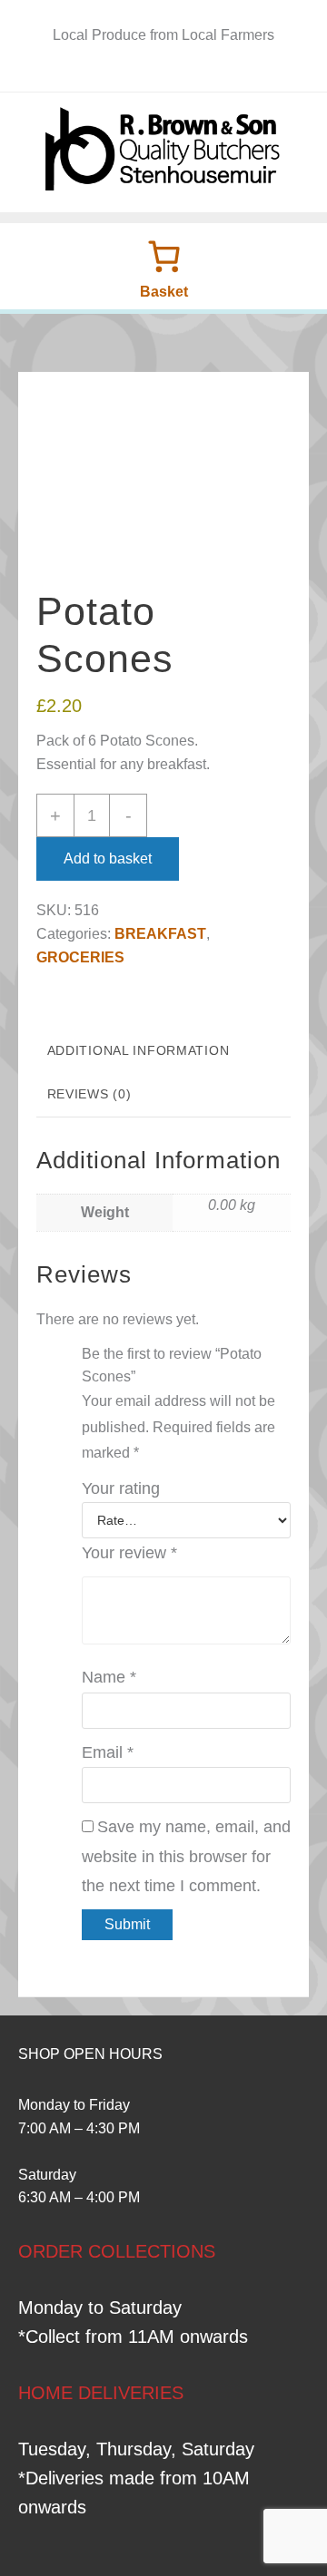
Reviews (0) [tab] (89, 1094)
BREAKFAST (160, 934)
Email (108, 1752)
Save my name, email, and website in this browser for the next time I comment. (186, 1856)
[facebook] (153, 72)
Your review (129, 1553)
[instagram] (174, 72)
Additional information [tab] (139, 1050)
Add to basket (108, 859)
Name (109, 1677)
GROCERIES (80, 957)
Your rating (121, 1488)
